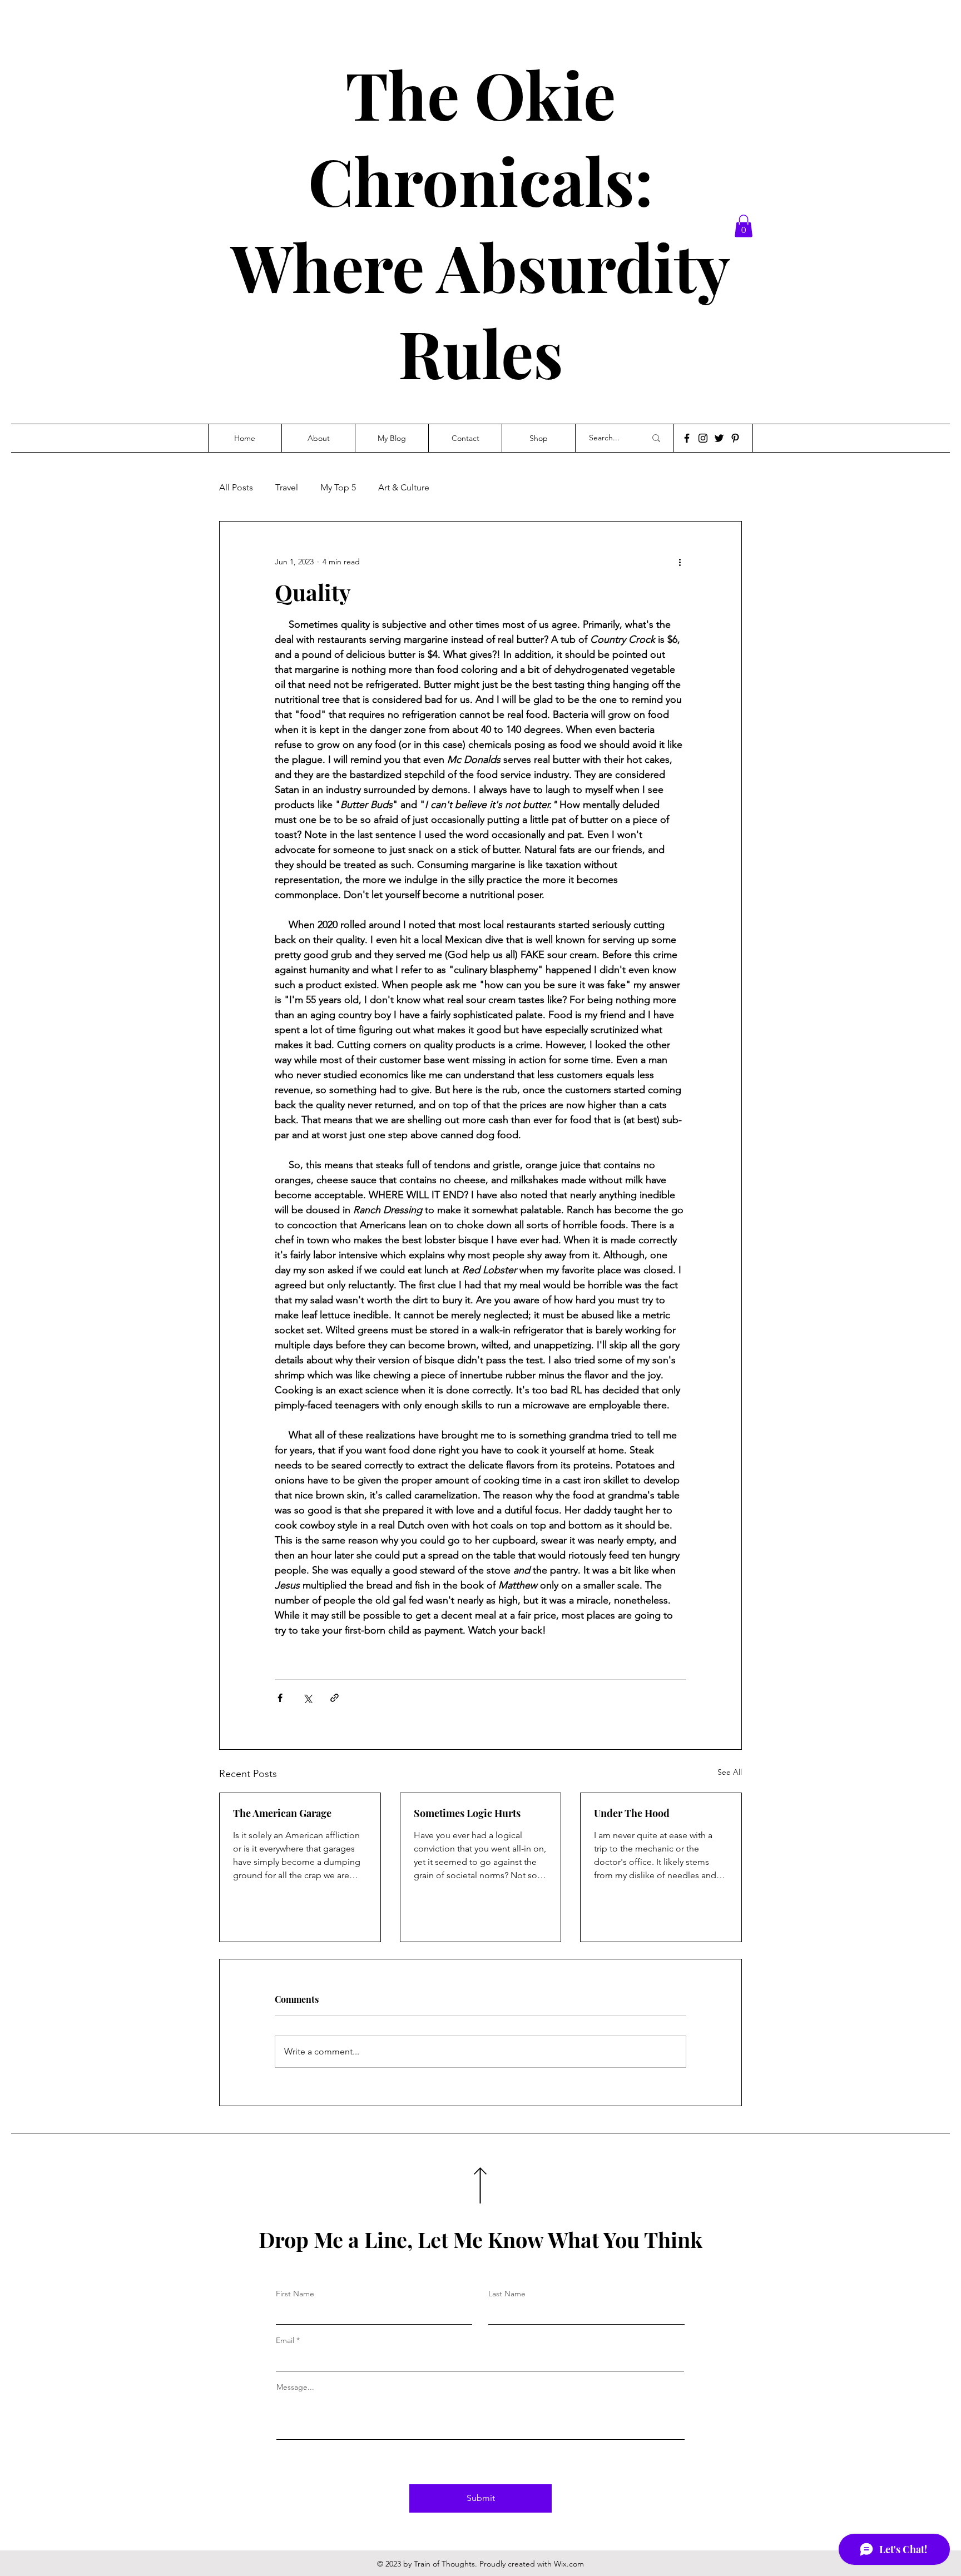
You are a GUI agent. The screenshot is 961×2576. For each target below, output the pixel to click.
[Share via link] (335, 1698)
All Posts (236, 487)
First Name (295, 2294)
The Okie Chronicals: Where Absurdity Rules (481, 223)
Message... (295, 2387)
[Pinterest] (735, 438)
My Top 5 (338, 487)
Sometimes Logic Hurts (467, 1813)
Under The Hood (632, 1813)
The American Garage (282, 1813)
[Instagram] (703, 438)
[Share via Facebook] (280, 1698)
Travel (287, 487)
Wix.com (569, 2564)
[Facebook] (687, 438)
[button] (744, 226)
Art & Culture (404, 487)
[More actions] (680, 562)
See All (730, 1772)
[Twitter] (719, 438)
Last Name (507, 2294)
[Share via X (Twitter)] (307, 1698)
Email (285, 2340)
